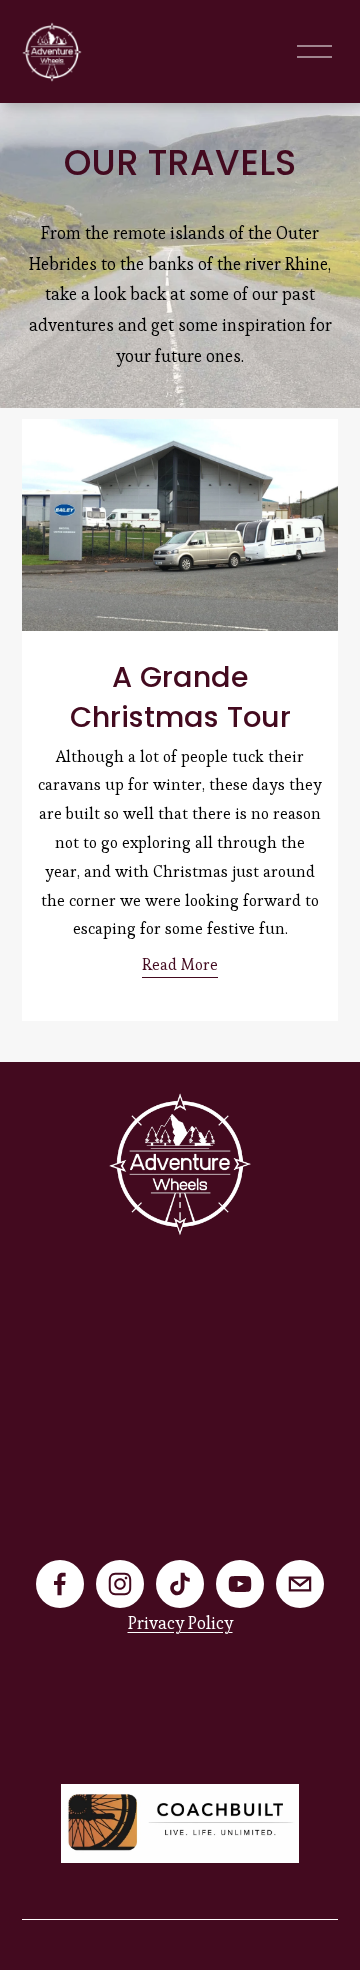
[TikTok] (180, 1584)
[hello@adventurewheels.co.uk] (300, 1584)
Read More (180, 964)
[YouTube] (240, 1584)
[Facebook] (60, 1584)
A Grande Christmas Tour (180, 697)
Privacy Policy (180, 1623)
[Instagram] (120, 1584)
